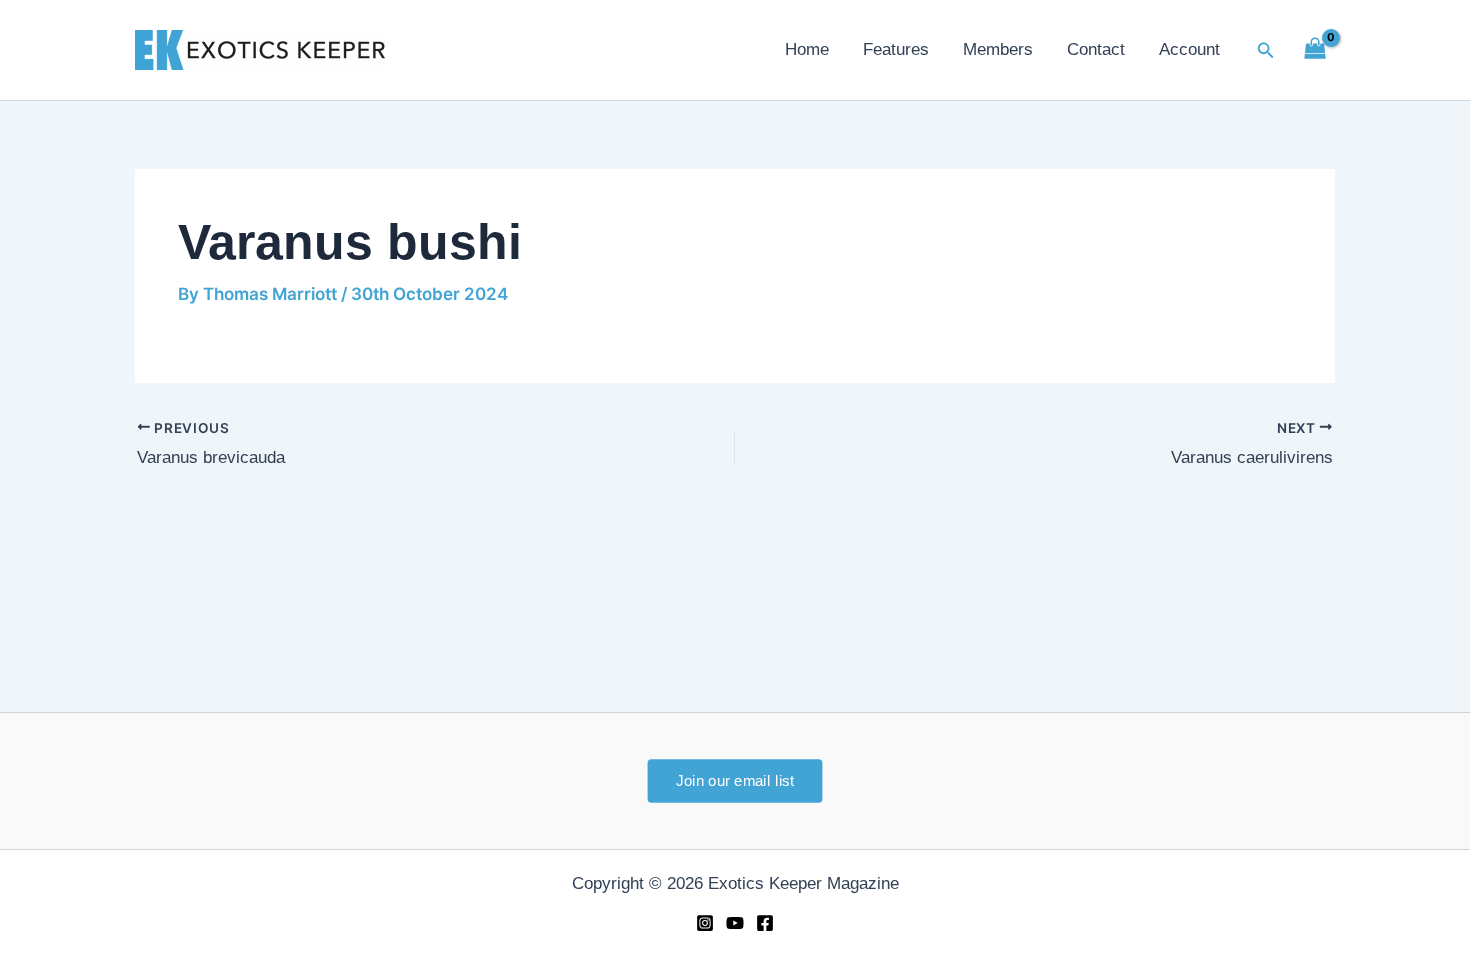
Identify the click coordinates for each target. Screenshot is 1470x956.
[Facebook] (765, 923)
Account (1189, 49)
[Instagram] (705, 923)
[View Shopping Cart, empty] (1315, 50)
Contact (1096, 49)
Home (807, 49)
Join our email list (735, 780)
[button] (1266, 50)
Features (896, 49)
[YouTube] (735, 923)
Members (998, 49)
